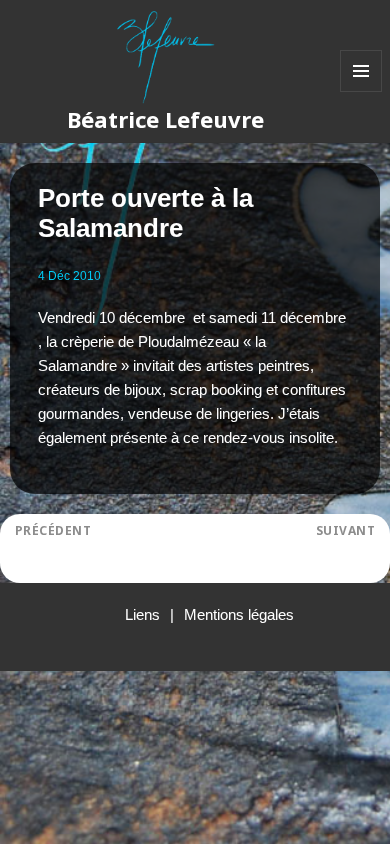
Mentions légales (239, 614)
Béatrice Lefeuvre (165, 119)
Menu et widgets (361, 91)
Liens (142, 614)
